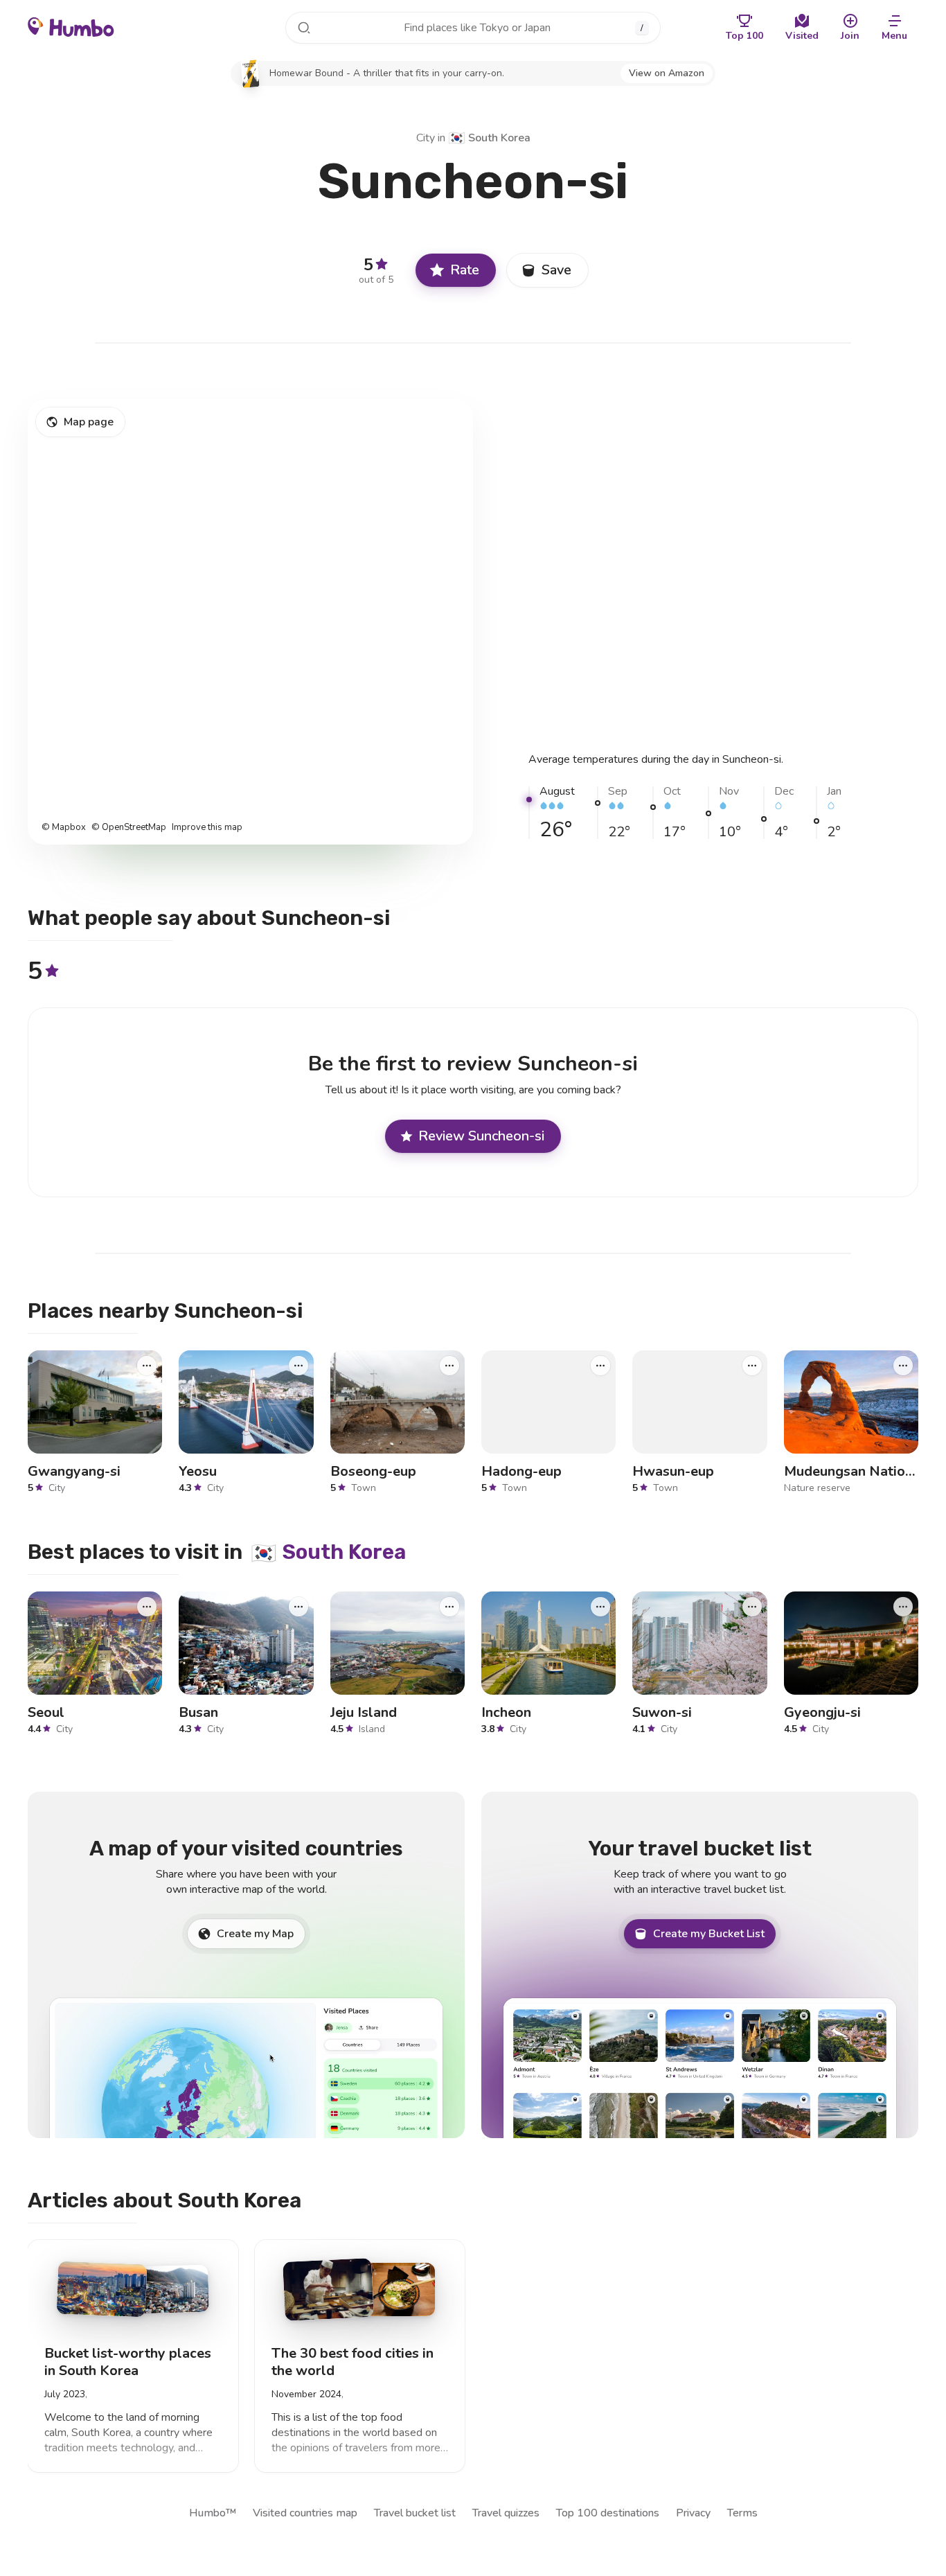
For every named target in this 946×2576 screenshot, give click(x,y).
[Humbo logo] (71, 26)
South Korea (489, 138)
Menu (894, 36)
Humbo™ (213, 2513)
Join (850, 36)
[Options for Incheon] (600, 1606)
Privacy (693, 2513)
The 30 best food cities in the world (352, 2362)
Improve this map (207, 828)
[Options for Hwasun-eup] (752, 1365)
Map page (89, 422)
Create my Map (255, 1934)
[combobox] (473, 28)
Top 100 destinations (608, 2513)
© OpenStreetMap (129, 828)
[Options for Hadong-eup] (600, 1365)
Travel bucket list (415, 2513)
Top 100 (744, 36)
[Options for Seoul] (147, 1606)
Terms (742, 2513)
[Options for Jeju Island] (449, 1606)
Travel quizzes (506, 2513)
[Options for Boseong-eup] (449, 1365)
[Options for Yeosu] (298, 1365)
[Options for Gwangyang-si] (147, 1365)
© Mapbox (64, 828)
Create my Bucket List (709, 1934)
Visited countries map (305, 2513)
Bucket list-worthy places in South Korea (128, 2362)
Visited (802, 36)
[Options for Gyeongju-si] (903, 1606)
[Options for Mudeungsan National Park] (903, 1365)
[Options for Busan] (298, 1606)
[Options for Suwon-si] (752, 1606)
